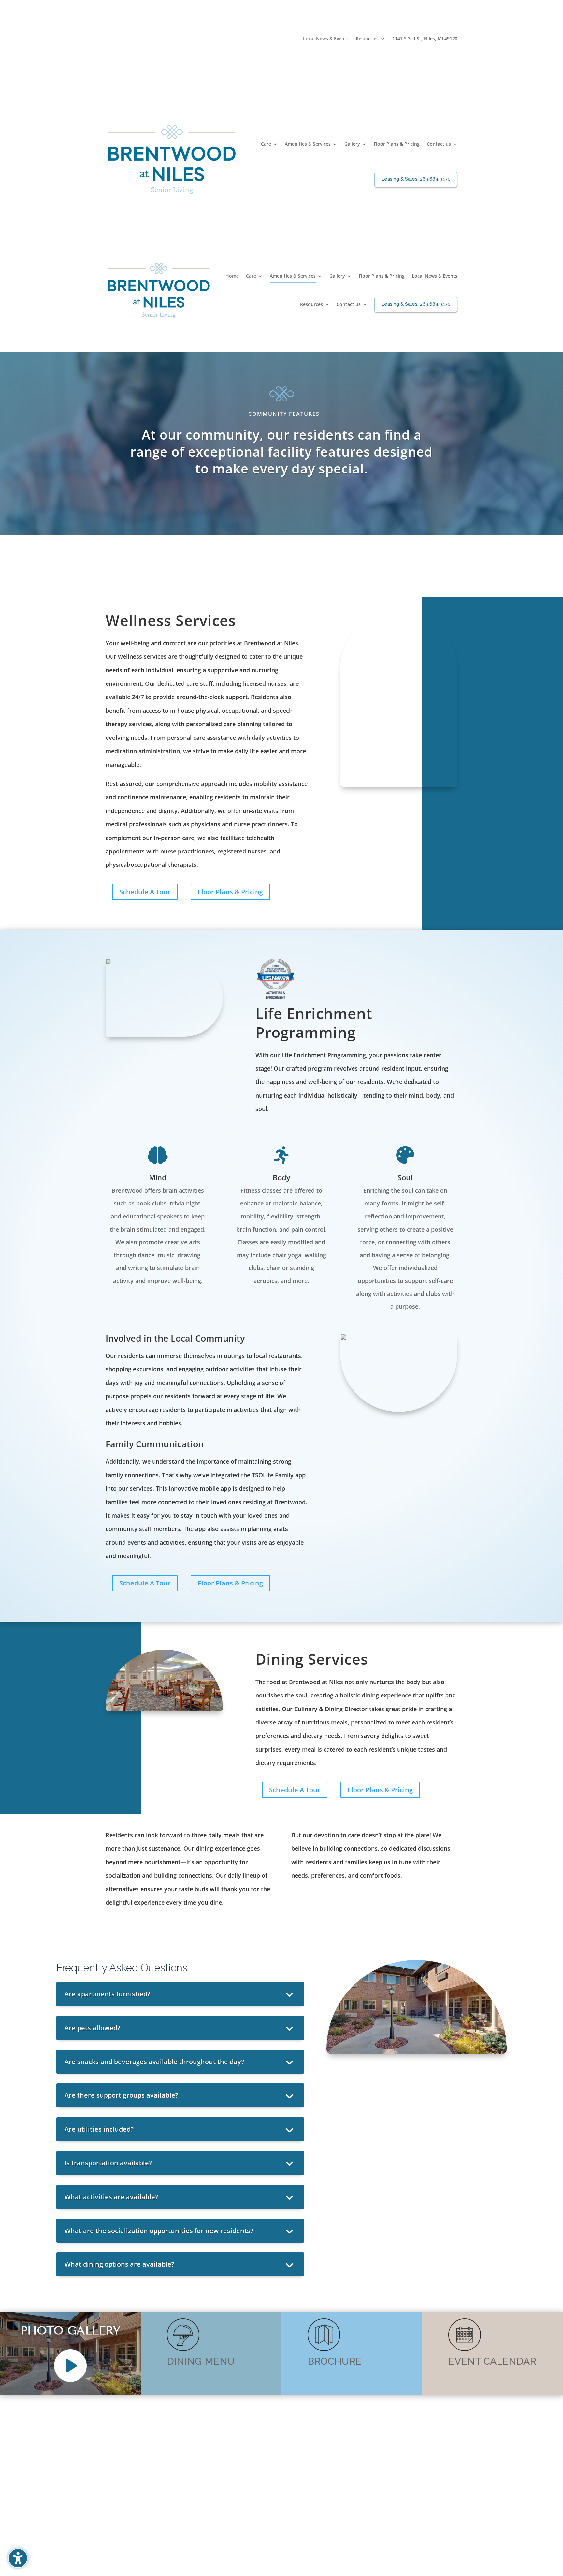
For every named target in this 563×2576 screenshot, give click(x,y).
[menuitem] (326, 40)
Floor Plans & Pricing (230, 892)
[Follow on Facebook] (452, 49)
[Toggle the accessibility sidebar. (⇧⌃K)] (18, 2558)
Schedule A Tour (145, 892)
